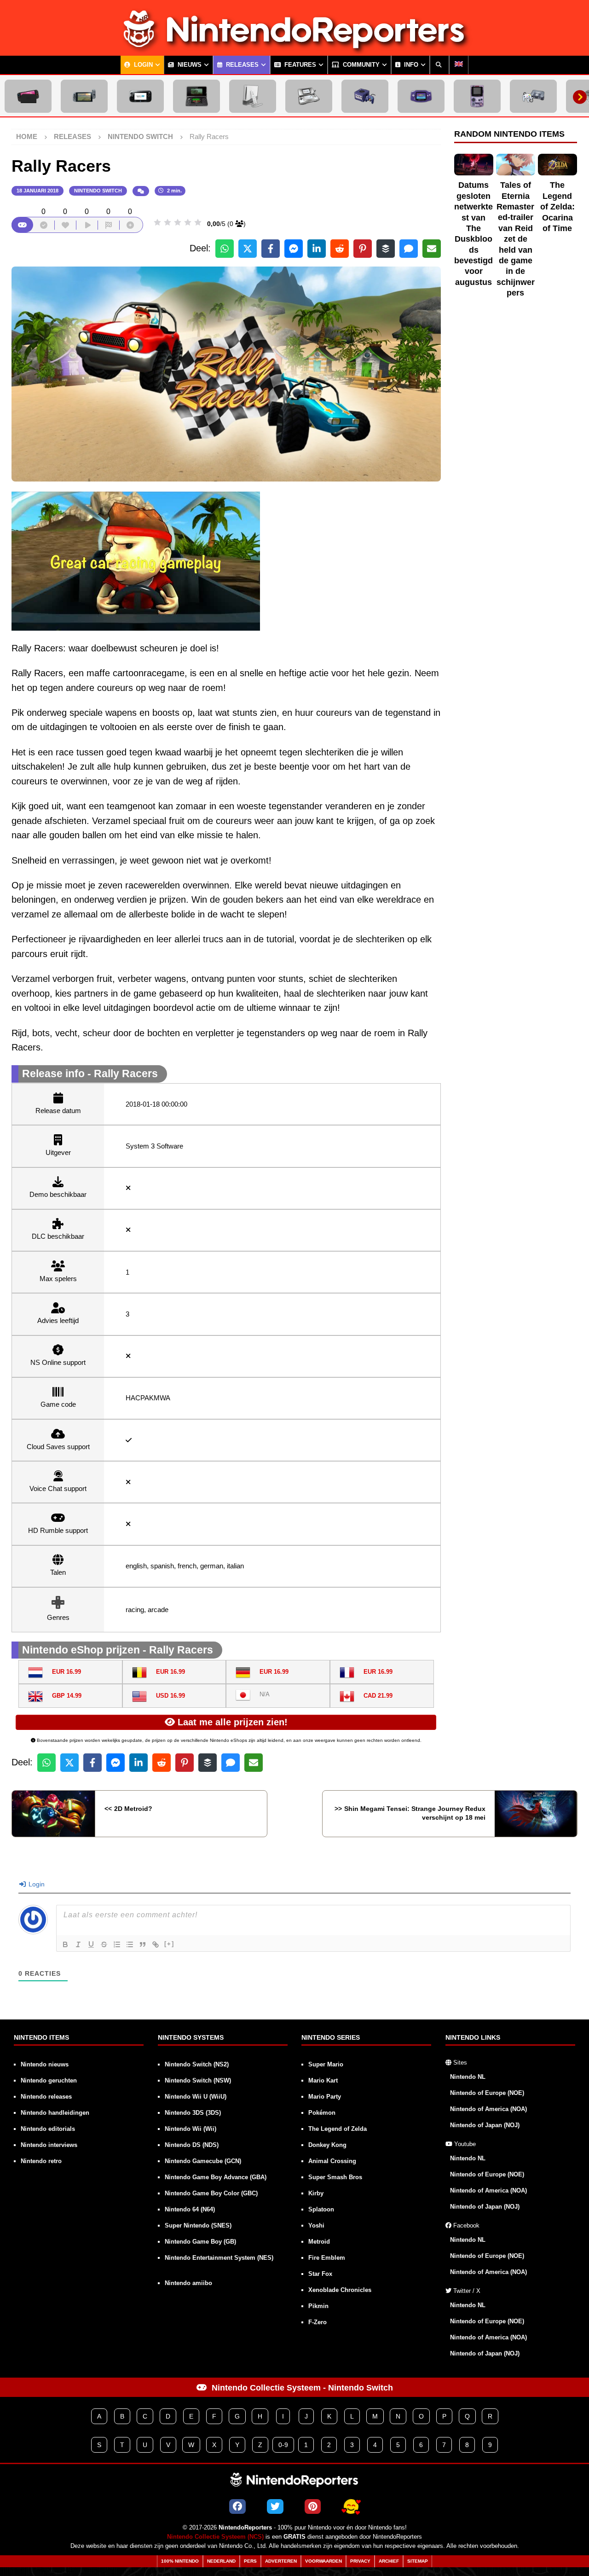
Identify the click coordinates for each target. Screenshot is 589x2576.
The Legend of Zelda (338, 2129)
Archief (389, 2561)
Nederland (221, 2561)
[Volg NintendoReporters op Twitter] (275, 2506)
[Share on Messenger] (294, 249)
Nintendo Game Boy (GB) (200, 2242)
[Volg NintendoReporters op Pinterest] (313, 2506)
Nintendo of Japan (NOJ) (485, 2125)
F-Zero (318, 2322)
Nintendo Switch (98, 191)
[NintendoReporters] (294, 48)
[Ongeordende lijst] (130, 1944)
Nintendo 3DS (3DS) (193, 2113)
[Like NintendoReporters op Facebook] (237, 2506)
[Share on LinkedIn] (317, 249)
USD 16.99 (170, 1696)
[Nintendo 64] (533, 96)
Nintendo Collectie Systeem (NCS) (215, 2537)
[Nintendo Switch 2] (28, 96)
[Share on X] (248, 249)
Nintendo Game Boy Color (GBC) (211, 2193)
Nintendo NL (468, 2077)
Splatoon (321, 2209)
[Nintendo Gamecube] (365, 96)
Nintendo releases (46, 2097)
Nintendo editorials (48, 2129)
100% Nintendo (180, 2561)
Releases (241, 65)
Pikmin (318, 2306)
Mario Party (325, 2097)
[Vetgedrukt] (65, 1944)
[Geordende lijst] (117, 1944)
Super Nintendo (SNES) (198, 2225)
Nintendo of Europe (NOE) (487, 2093)
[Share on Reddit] (340, 249)
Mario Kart (323, 2080)
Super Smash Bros (335, 2177)
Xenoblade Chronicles (340, 2290)
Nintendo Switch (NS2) (197, 2064)
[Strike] (104, 1944)
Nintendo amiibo (188, 2283)
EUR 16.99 (66, 1672)
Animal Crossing (332, 2161)
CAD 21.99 (378, 1696)
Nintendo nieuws (45, 2064)
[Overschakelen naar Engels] (459, 65)
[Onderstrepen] (91, 1944)
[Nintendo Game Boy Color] (477, 96)
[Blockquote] (143, 1944)
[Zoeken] (439, 65)
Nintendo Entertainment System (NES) (219, 2258)
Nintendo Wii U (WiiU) (196, 2097)
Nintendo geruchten (49, 2080)
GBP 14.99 (67, 1696)
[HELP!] (351, 2506)
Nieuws (189, 65)
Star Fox (320, 2274)
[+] (169, 1944)
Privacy (360, 2561)
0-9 (283, 2445)
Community (360, 65)
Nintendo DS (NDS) (192, 2145)
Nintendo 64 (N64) (190, 2209)
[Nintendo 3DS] (196, 96)
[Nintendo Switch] (84, 96)
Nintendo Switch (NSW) (198, 2080)
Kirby (316, 2193)
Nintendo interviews (49, 2145)
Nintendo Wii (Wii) (191, 2129)
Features (299, 65)
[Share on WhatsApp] (225, 249)
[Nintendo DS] (309, 96)
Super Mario (326, 2064)
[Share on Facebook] (271, 249)
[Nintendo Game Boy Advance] (421, 96)
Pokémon (322, 2113)
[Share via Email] (432, 249)
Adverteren (281, 2561)
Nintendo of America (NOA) (488, 2109)
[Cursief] (78, 1944)
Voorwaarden (323, 2561)
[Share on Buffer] (386, 249)
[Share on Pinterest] (363, 249)
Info (410, 65)
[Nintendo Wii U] (140, 96)
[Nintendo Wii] (253, 96)
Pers (250, 2561)
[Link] (156, 1944)
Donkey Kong (327, 2145)
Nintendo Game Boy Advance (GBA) (216, 2177)
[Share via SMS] (409, 249)
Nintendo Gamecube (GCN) (203, 2161)
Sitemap (418, 2561)
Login (142, 65)
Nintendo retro (41, 2161)
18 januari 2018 (38, 191)
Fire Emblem (327, 2258)
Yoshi (316, 2225)
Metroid (319, 2242)
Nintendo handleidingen (55, 2113)
